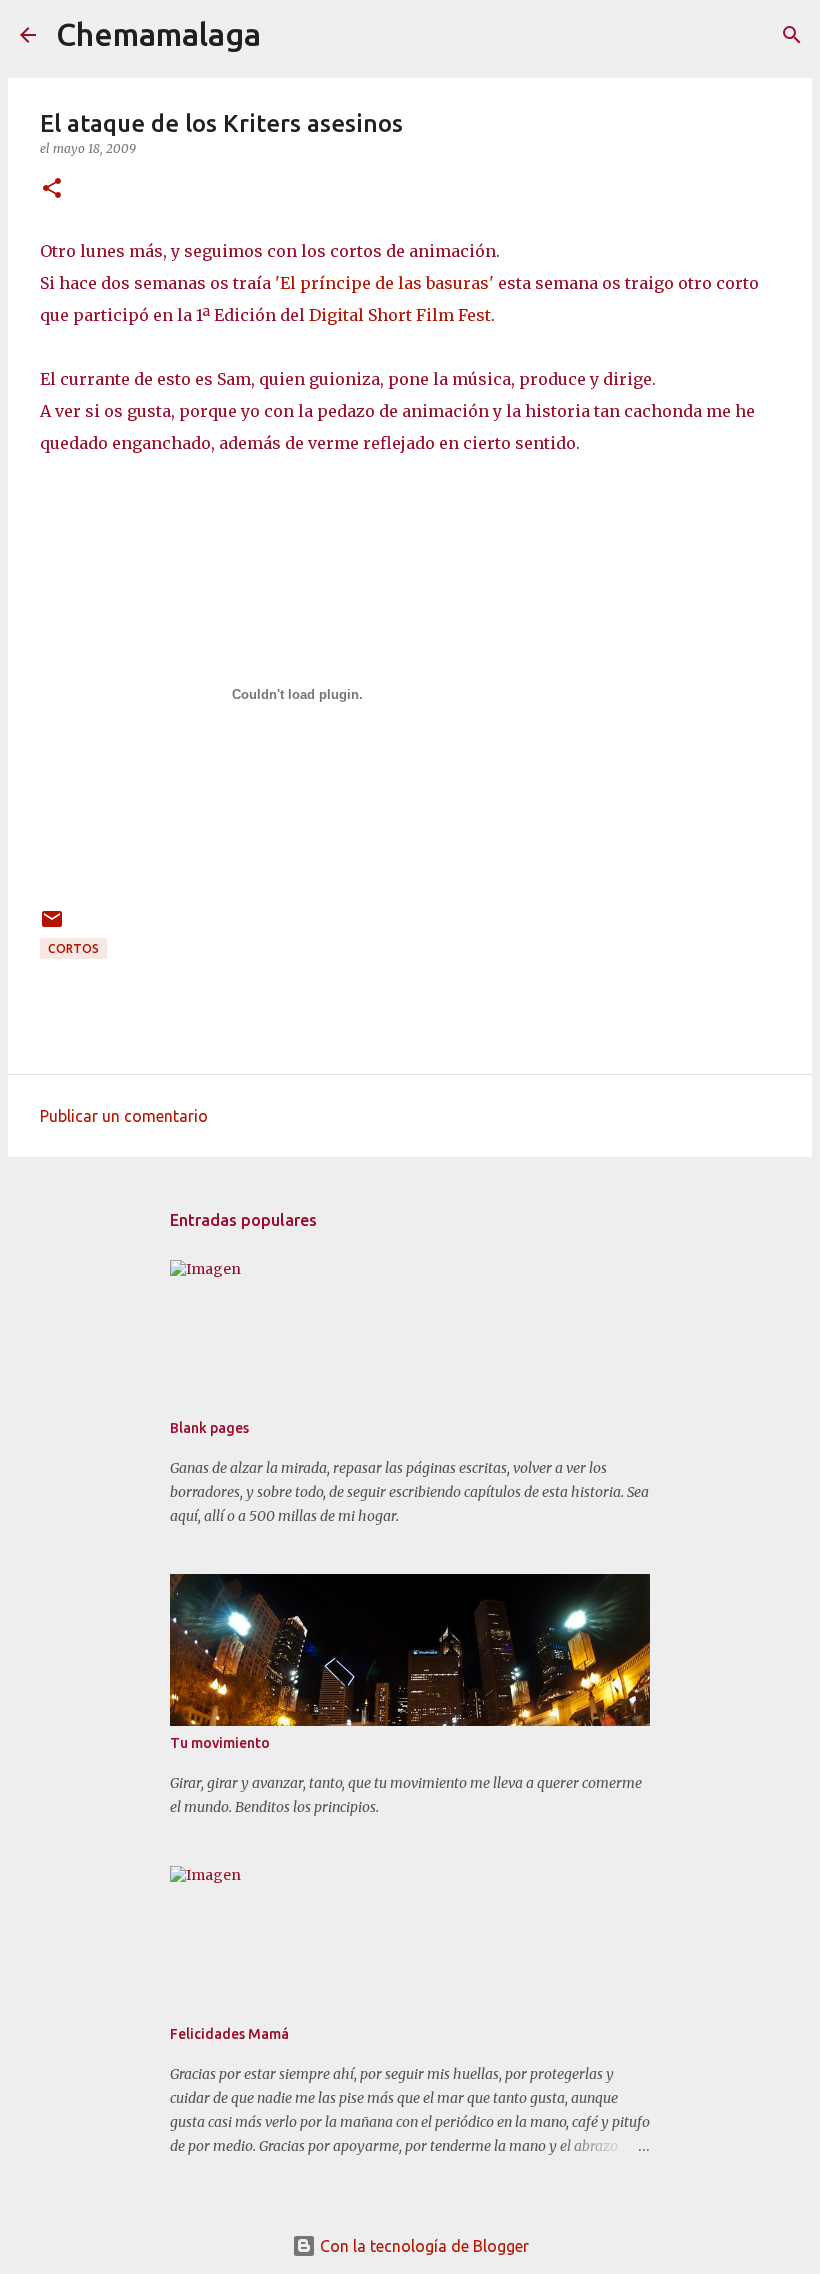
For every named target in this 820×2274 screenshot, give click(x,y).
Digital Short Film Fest (400, 315)
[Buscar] (289, 35)
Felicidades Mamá (229, 2034)
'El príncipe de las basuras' (384, 283)
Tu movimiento (220, 1743)
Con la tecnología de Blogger (422, 2246)
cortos (73, 948)
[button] (52, 189)
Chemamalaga (158, 34)
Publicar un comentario (124, 1116)
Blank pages (209, 1428)
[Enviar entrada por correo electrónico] (52, 926)
